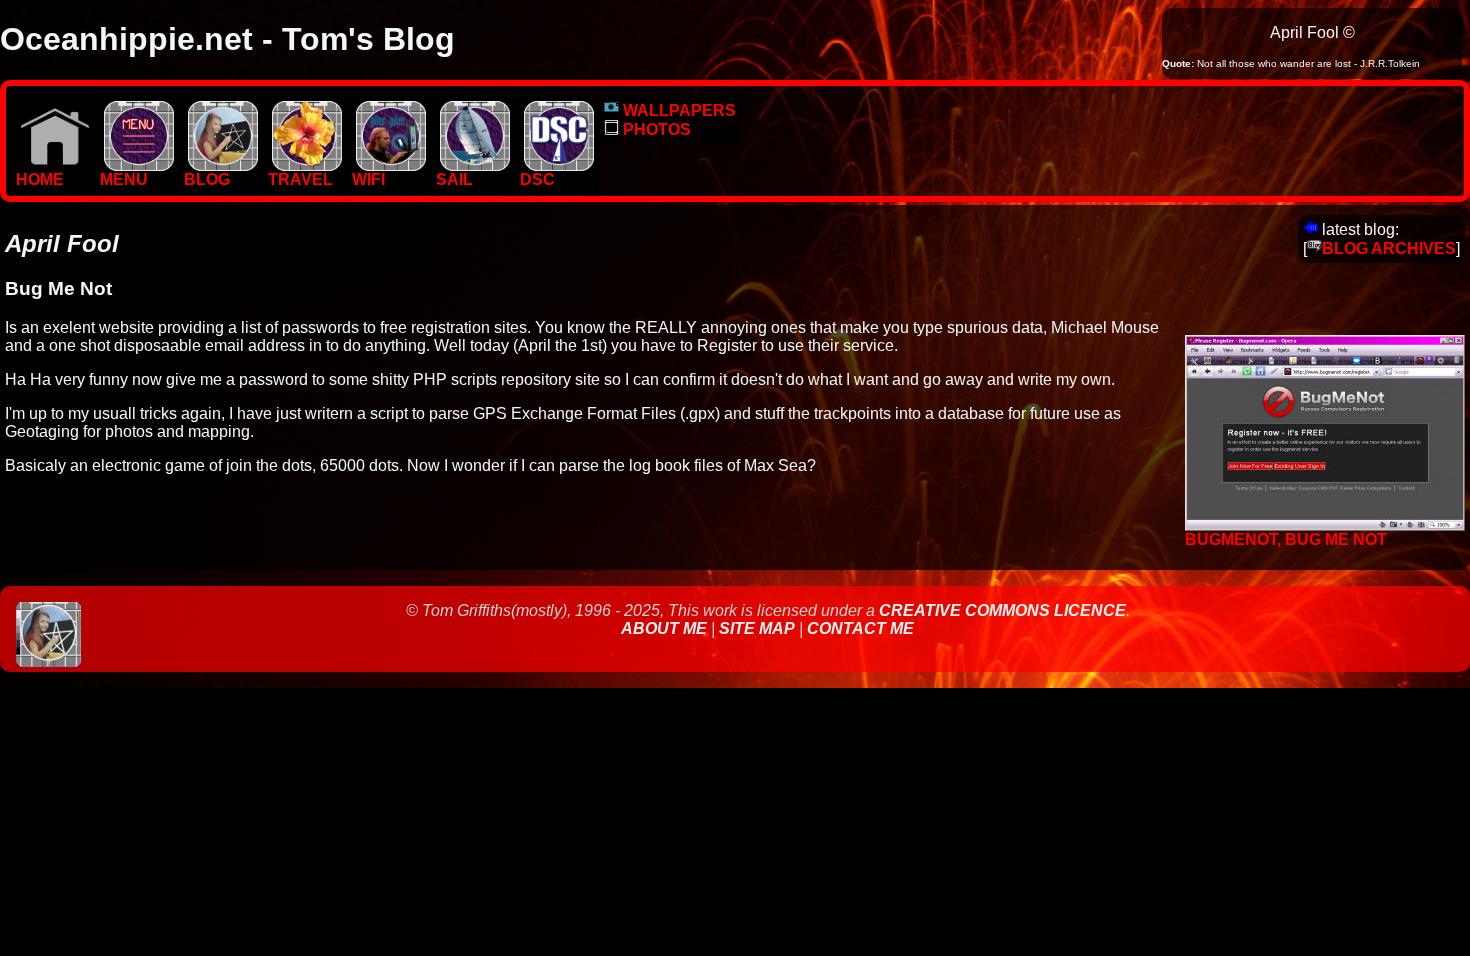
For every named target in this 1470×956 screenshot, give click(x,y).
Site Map (757, 628)
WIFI (368, 179)
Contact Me (860, 628)
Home (40, 179)
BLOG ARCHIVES (1389, 248)
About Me (666, 628)
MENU (124, 179)
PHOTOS (655, 129)
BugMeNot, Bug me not (1286, 539)
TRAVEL (300, 179)
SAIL (454, 179)
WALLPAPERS (677, 110)
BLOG (207, 179)
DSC (537, 179)
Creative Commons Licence (1002, 610)
